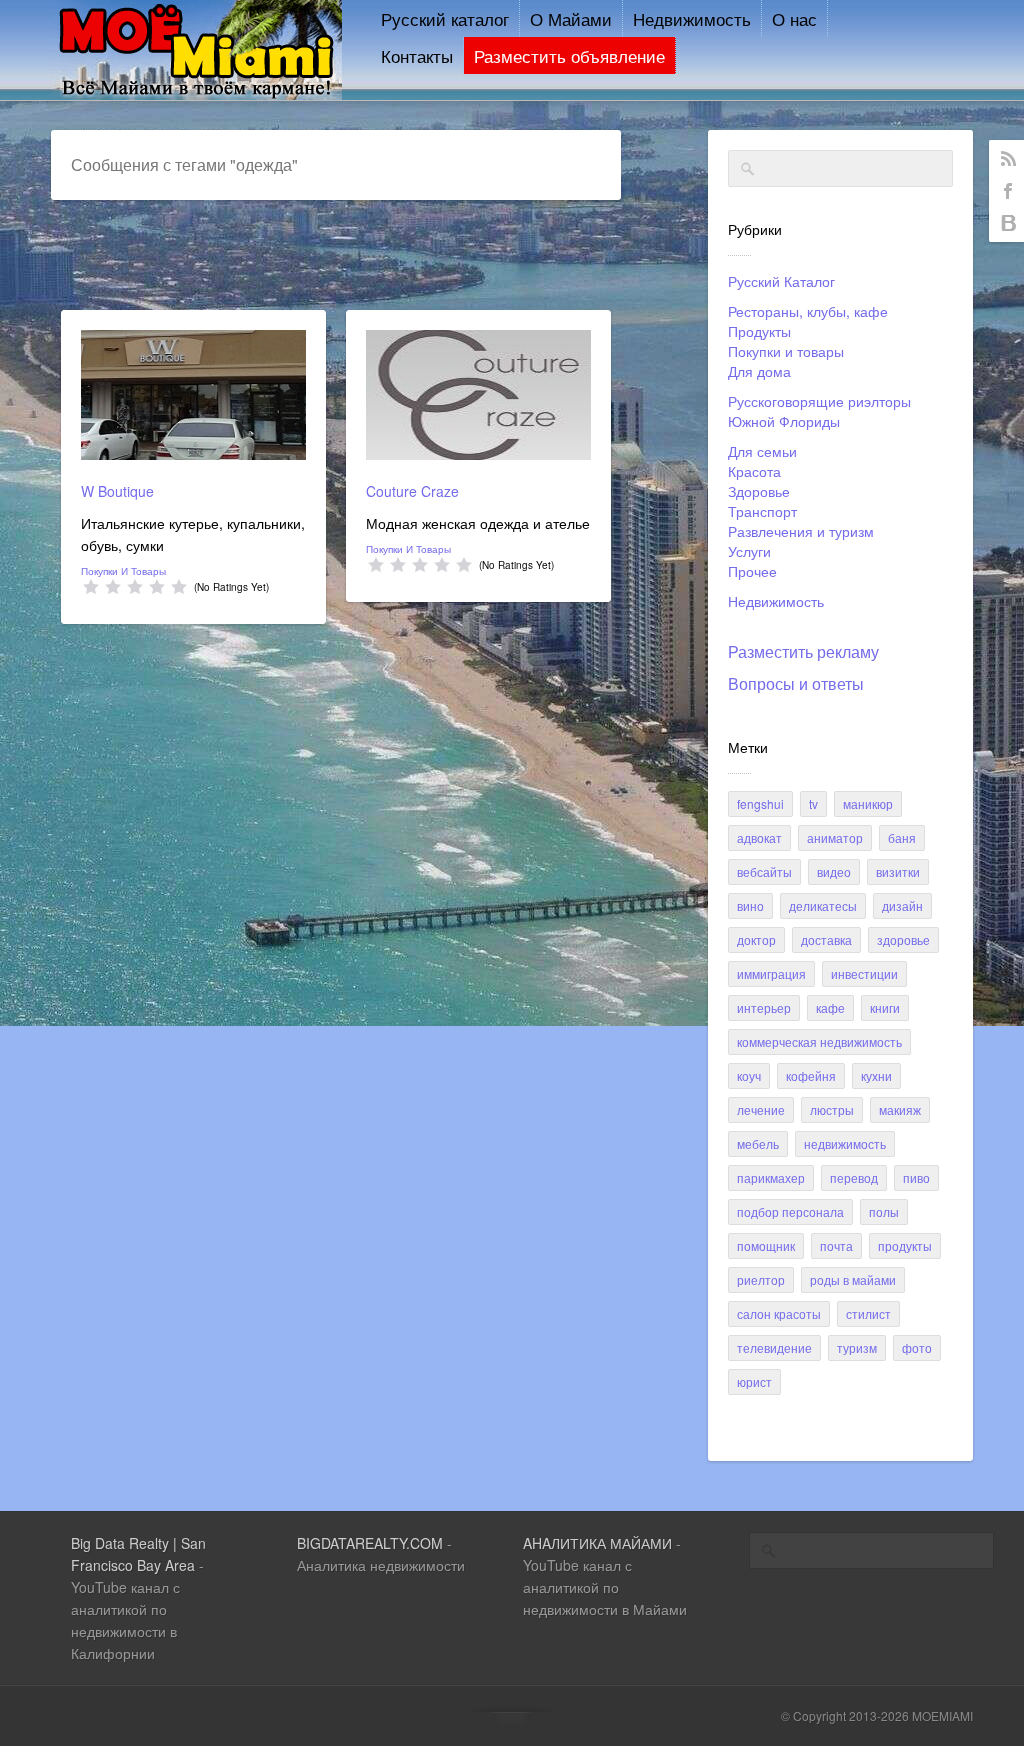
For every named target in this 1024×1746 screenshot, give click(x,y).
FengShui (760, 803)
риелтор (761, 1279)
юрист (754, 1381)
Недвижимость (692, 18)
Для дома (759, 371)
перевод (854, 1177)
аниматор (835, 837)
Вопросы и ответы (796, 683)
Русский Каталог (781, 281)
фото (917, 1347)
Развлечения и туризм (801, 531)
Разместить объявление (569, 55)
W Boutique (117, 491)
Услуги (749, 551)
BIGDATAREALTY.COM (370, 1543)
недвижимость (845, 1143)
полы (884, 1211)
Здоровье (759, 491)
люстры (832, 1109)
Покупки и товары (786, 351)
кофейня (811, 1075)
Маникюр (868, 803)
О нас (794, 18)
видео (834, 871)
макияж (900, 1109)
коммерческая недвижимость (819, 1041)
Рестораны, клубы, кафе (808, 311)
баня (902, 837)
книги (885, 1007)
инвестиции (864, 973)
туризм (857, 1347)
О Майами (571, 18)
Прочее (752, 571)
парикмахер (771, 1177)
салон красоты (779, 1313)
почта (836, 1245)
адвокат (759, 837)
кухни (876, 1075)
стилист (868, 1313)
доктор (756, 939)
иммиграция (771, 973)
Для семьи (762, 451)
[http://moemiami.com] (196, 94)
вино (750, 905)
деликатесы (823, 905)
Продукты (759, 331)
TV (813, 803)
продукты (905, 1245)
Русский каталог (445, 18)
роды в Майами (853, 1279)
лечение (761, 1109)
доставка (826, 939)
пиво (916, 1177)
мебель (758, 1143)
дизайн (902, 905)
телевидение (774, 1347)
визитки (898, 871)
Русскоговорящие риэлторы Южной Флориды (819, 411)
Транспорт (762, 511)
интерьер (764, 1007)
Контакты (417, 55)
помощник (766, 1245)
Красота (754, 471)
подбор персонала (790, 1211)
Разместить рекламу (803, 651)
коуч (749, 1075)
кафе (830, 1007)
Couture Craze (412, 491)
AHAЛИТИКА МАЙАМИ (597, 1543)
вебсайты (764, 871)
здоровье (903, 939)
